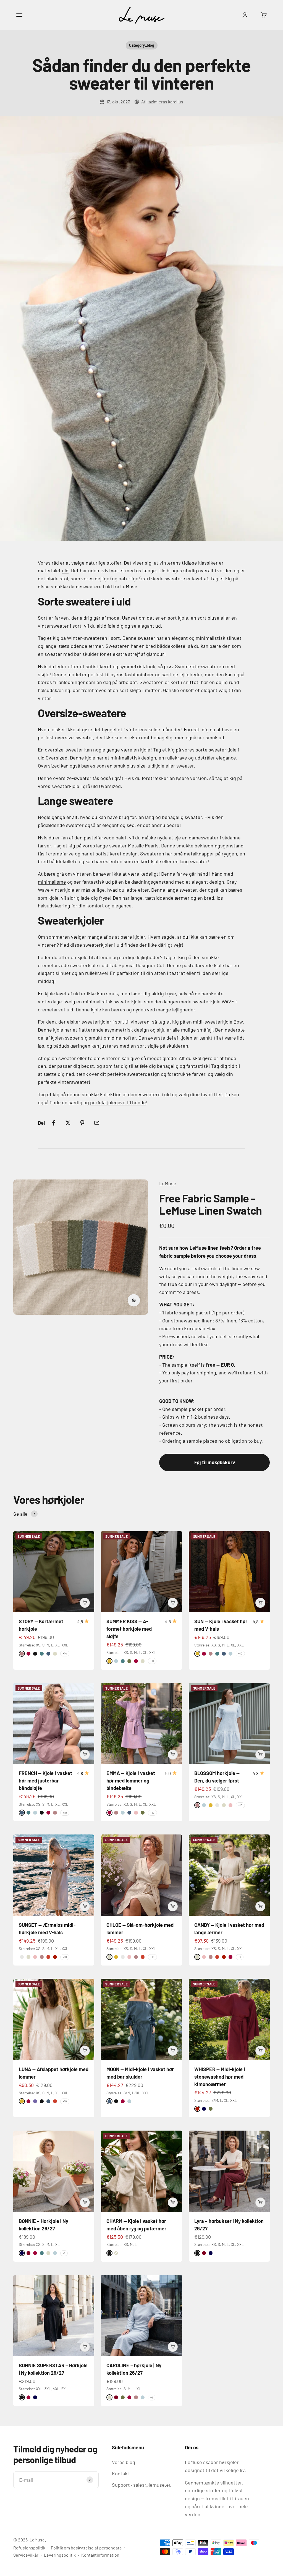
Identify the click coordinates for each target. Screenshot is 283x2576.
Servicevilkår (26, 2555)
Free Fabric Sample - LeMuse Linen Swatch (210, 1204)
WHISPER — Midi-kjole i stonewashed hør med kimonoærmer (220, 2077)
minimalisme (52, 882)
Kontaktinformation (100, 2555)
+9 (240, 1957)
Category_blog (142, 45)
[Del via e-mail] (97, 1123)
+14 (65, 1653)
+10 (240, 1653)
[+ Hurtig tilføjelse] (85, 1603)
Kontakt (121, 2473)
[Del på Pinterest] (82, 1123)
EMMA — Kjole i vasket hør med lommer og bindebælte (131, 1781)
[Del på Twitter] (68, 1123)
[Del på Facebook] (54, 1123)
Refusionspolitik (29, 2548)
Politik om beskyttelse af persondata (86, 2548)
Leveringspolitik (60, 2555)
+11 (152, 1661)
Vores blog (124, 2462)
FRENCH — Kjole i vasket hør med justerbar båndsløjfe (45, 1781)
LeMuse (168, 1183)
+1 (64, 2253)
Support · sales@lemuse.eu (142, 2485)
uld (65, 570)
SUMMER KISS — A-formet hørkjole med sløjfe (129, 1629)
